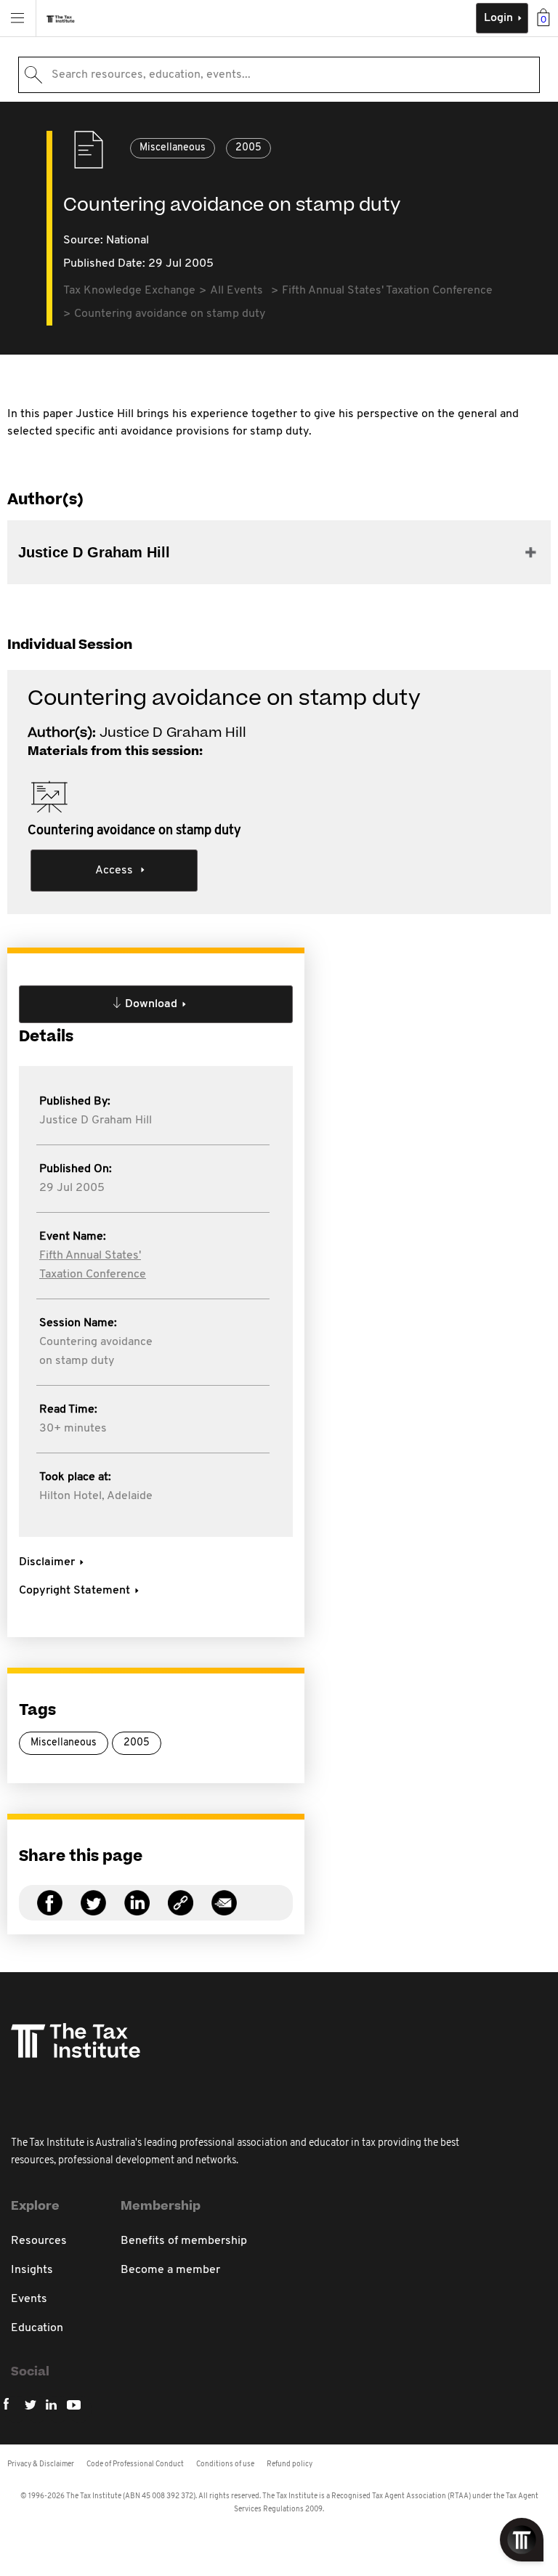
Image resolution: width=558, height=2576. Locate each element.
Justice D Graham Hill (96, 1121)
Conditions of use (225, 2464)
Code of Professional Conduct (135, 2464)
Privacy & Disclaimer (41, 2464)
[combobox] (279, 75)
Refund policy (290, 2464)
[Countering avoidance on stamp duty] (181, 1911)
